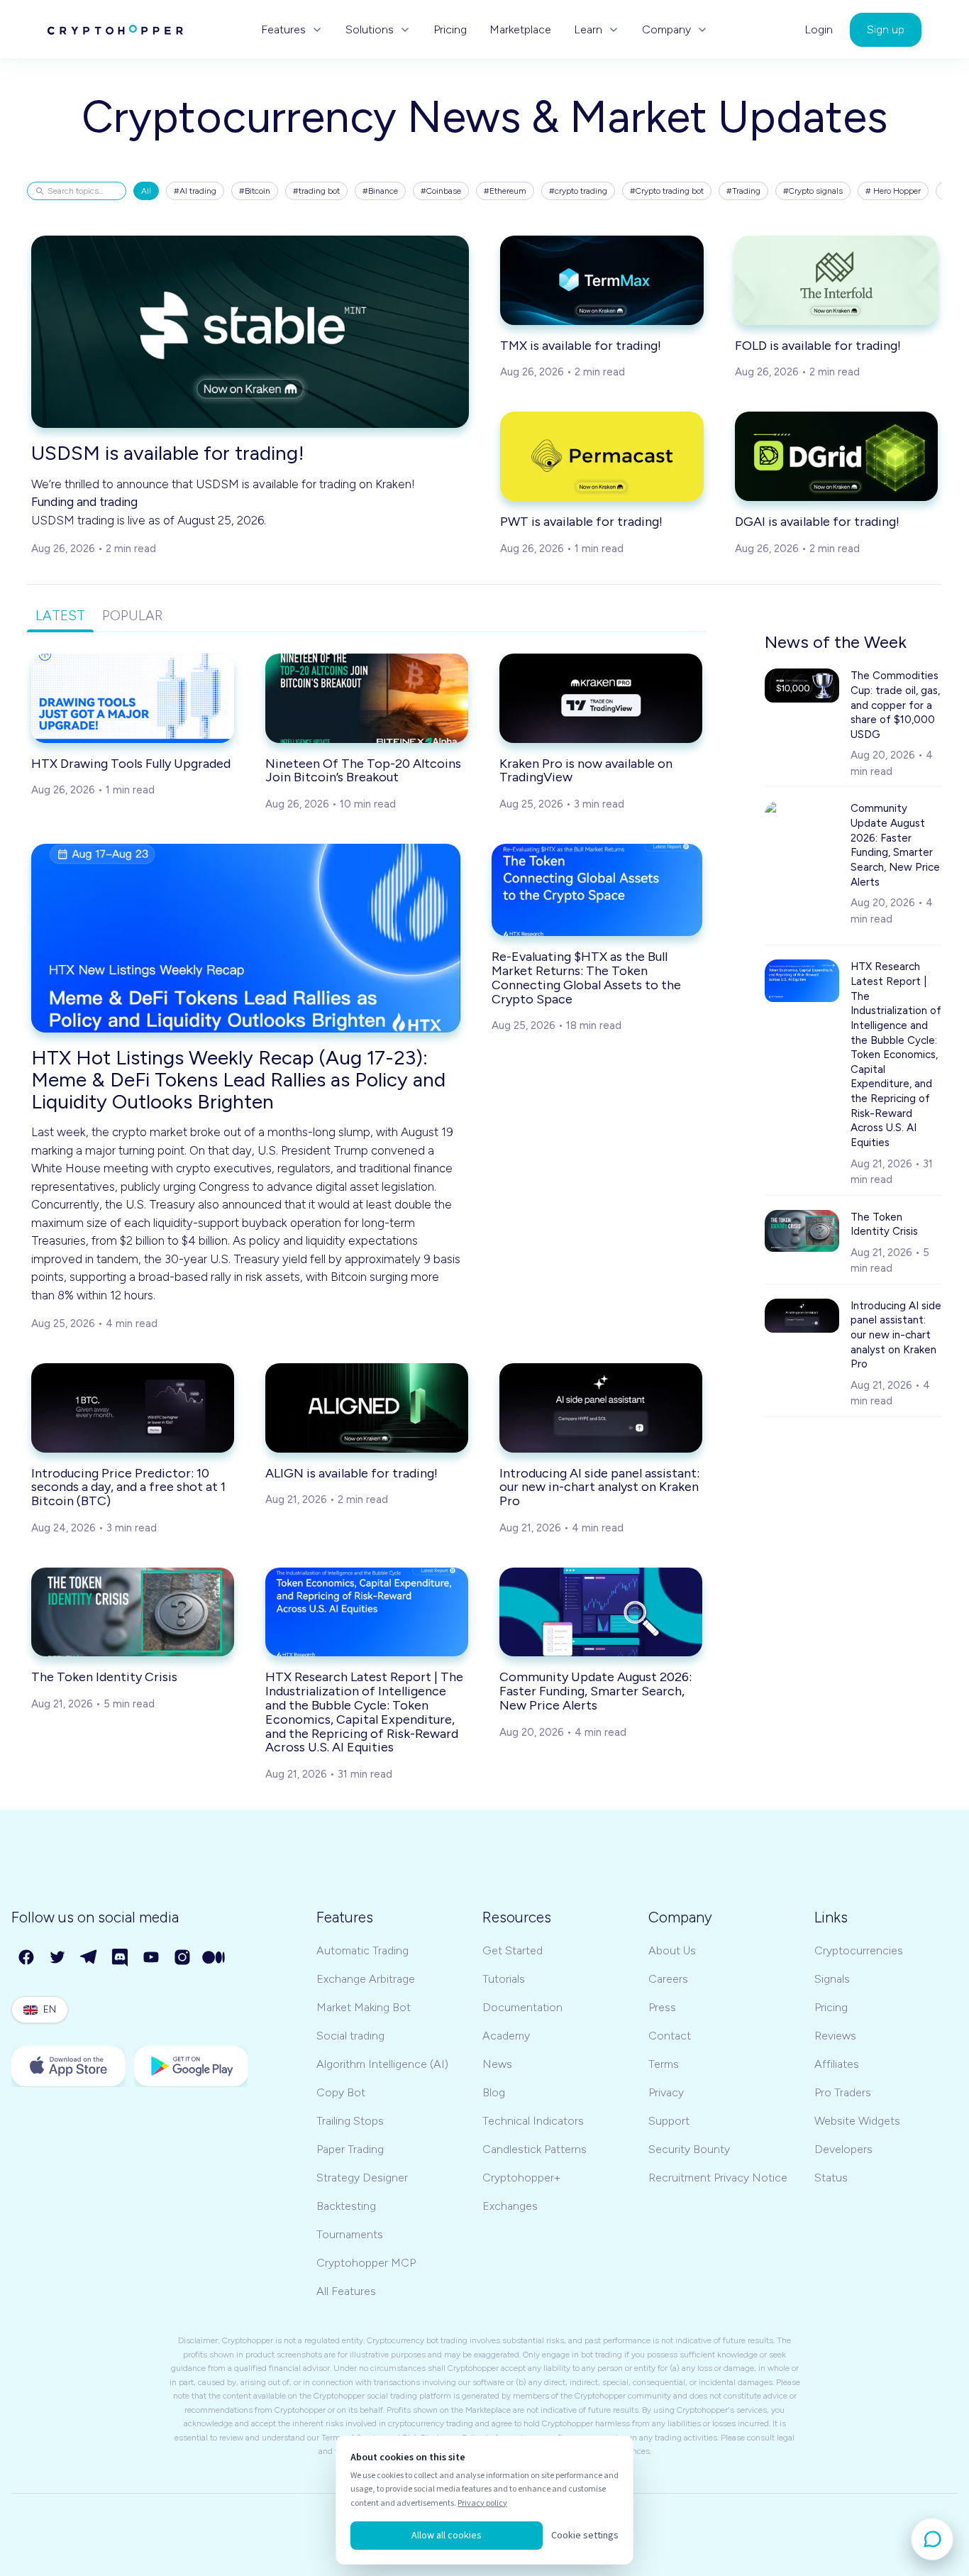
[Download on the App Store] (68, 2066)
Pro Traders (843, 2092)
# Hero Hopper (893, 191)
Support (669, 2121)
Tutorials (504, 1979)
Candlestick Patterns (535, 2149)
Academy (506, 2036)
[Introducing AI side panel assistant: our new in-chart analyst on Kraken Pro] (601, 1408)
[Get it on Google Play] (191, 2066)
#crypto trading (578, 191)
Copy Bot (341, 2092)
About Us (672, 1950)
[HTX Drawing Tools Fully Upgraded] (133, 698)
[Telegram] (89, 1958)
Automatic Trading (362, 1950)
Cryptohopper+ (521, 2178)
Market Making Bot (364, 2007)
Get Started (513, 1950)
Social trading (350, 2036)
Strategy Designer (362, 2178)
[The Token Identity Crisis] (133, 1612)
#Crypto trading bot (667, 191)
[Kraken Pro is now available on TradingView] (601, 698)
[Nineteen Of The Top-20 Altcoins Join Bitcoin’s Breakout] (367, 698)
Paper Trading (350, 2149)
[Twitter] (58, 1958)
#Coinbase (441, 191)
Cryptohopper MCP (366, 2263)
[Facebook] (27, 1958)
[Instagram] (183, 1958)
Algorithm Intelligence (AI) (382, 2064)
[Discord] (121, 1958)
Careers (668, 1979)
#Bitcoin (255, 191)
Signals (832, 1979)
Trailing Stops (350, 2121)
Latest (60, 616)
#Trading (743, 191)
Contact (670, 2036)
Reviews (835, 2036)
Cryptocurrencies (859, 1950)
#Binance (380, 191)
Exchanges (510, 2206)
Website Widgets (857, 2121)
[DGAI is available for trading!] (837, 456)
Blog (494, 2092)
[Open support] (932, 2539)
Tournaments (350, 2234)
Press (662, 2007)
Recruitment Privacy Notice (718, 2178)
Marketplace (520, 30)
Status (831, 2178)
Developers (843, 2149)
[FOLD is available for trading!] (837, 280)
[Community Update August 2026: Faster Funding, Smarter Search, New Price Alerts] (601, 1612)
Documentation (522, 2007)
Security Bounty (689, 2149)
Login (819, 30)
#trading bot (316, 191)
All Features (346, 2291)
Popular (132, 616)
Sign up (886, 29)
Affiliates (837, 2064)
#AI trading (195, 191)
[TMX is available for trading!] (602, 280)
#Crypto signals (813, 191)
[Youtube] (152, 1958)
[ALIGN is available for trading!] (367, 1408)
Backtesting (346, 2206)
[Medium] (214, 1958)
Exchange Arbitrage (366, 1979)
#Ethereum (505, 191)
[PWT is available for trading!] (602, 456)
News (497, 2064)
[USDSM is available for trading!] (250, 332)
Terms (664, 2064)
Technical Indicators (533, 2121)
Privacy (666, 2092)
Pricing (450, 30)
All (146, 191)
